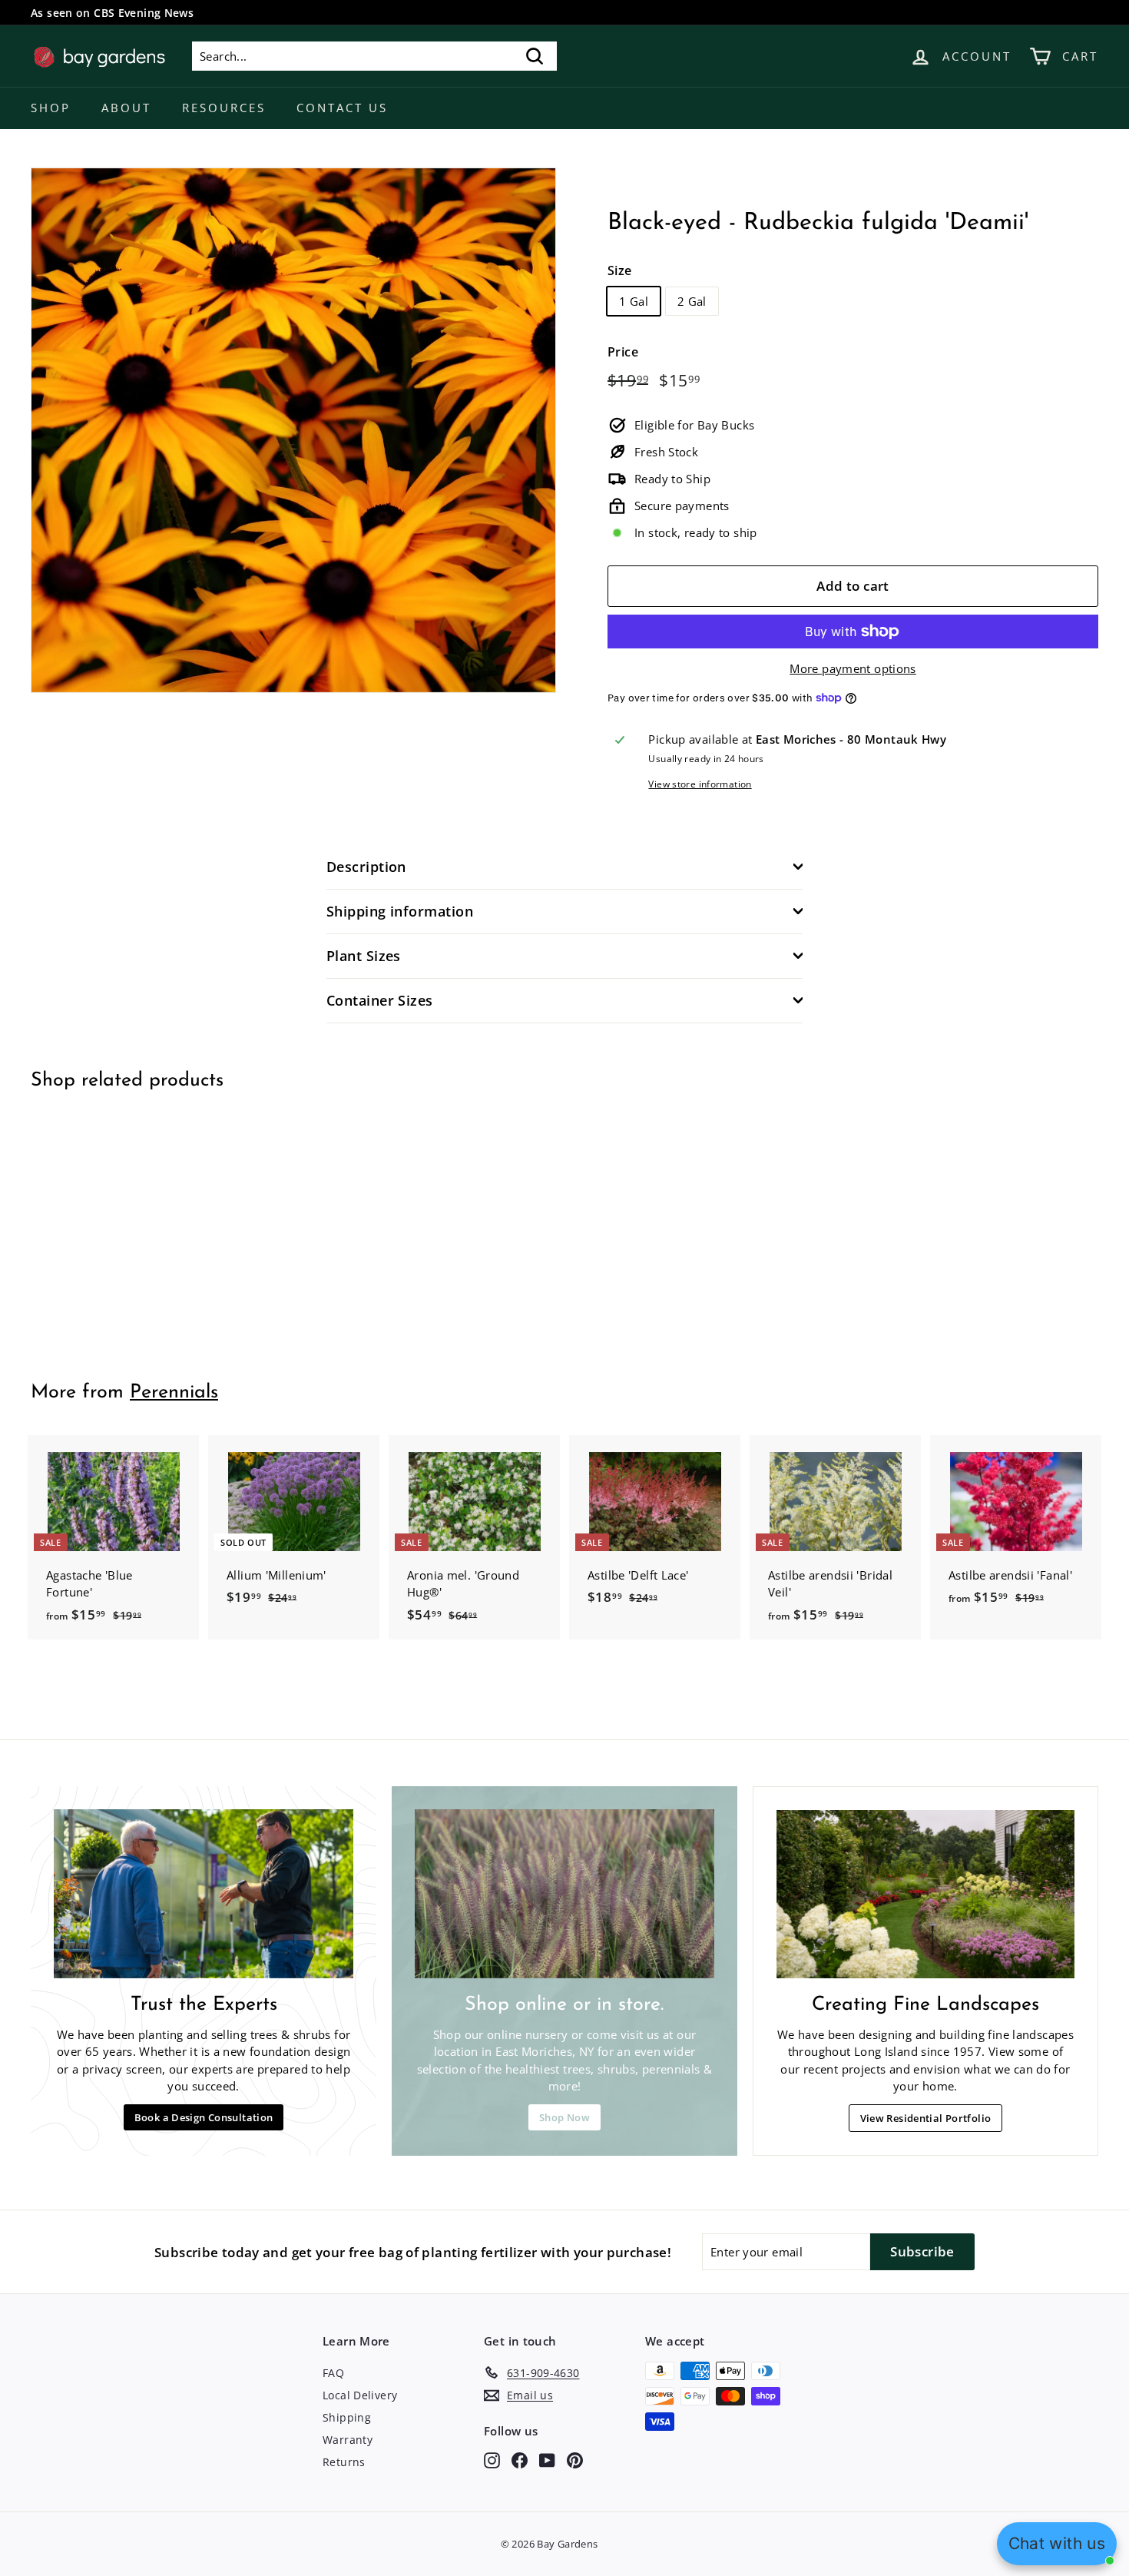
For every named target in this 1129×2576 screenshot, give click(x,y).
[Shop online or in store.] (564, 1893)
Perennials (174, 1392)
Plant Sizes (364, 956)
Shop (51, 108)
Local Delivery (360, 2395)
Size (620, 270)
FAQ (333, 2373)
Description (366, 867)
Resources (224, 108)
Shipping (347, 2417)
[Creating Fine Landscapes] (925, 1894)
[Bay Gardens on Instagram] (492, 2460)
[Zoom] (293, 430)
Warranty (348, 2440)
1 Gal (634, 301)
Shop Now (564, 2117)
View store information (700, 784)
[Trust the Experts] (204, 1893)
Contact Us (342, 108)
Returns (344, 2462)
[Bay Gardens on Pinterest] (575, 2460)
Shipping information (400, 911)
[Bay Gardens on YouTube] (547, 2460)
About (126, 108)
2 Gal (692, 301)
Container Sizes (380, 1000)
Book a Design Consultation (204, 2117)
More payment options (853, 668)
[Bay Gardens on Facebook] (520, 2460)
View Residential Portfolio (926, 2118)
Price (623, 352)
